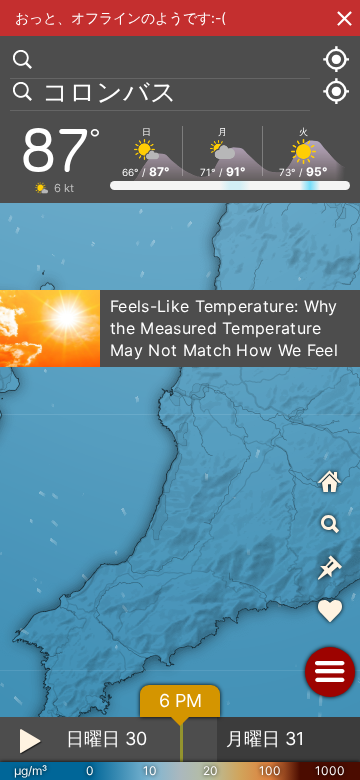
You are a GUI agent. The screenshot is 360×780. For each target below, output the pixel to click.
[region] (180, 390)
